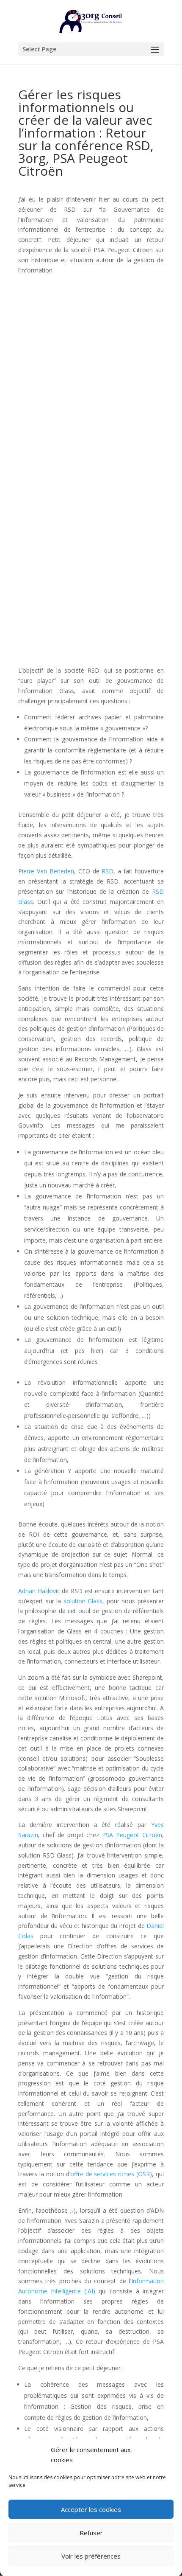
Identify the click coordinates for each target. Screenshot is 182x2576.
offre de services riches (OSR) (111, 2174)
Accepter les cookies (91, 2509)
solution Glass (83, 1601)
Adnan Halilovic (39, 1591)
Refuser (91, 2533)
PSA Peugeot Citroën (132, 1835)
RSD (108, 871)
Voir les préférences (91, 2556)
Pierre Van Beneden (46, 871)
